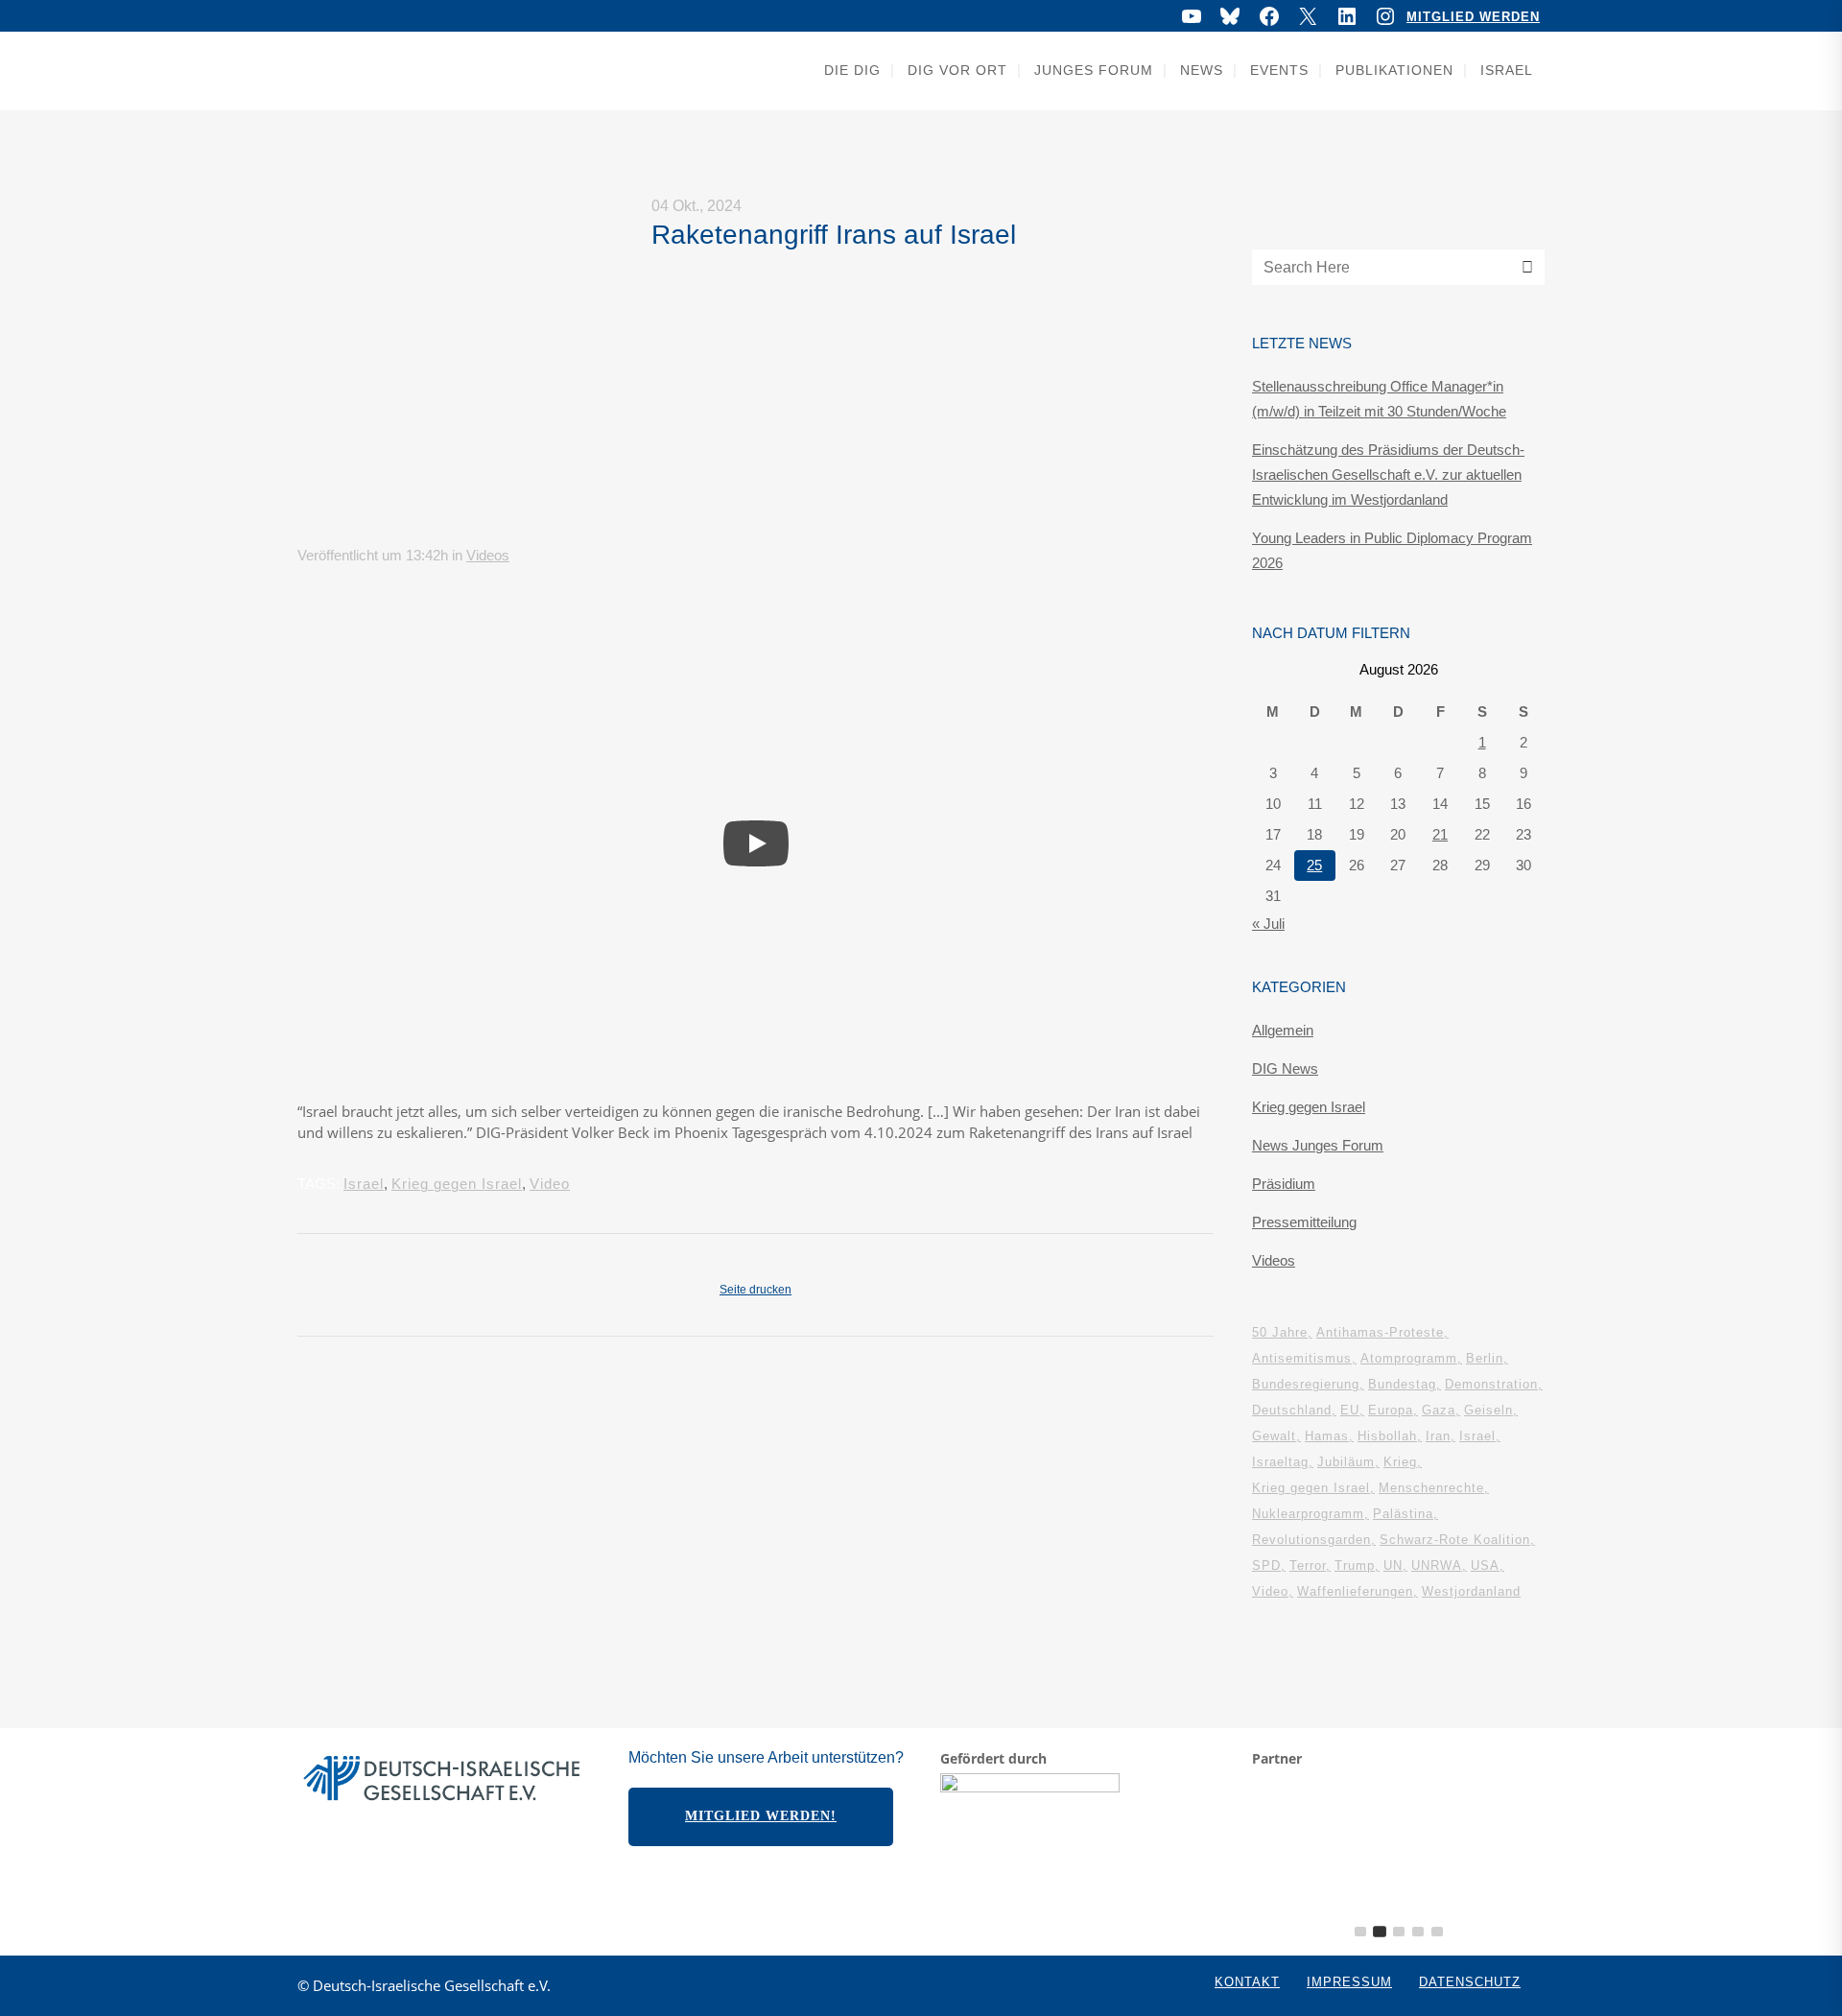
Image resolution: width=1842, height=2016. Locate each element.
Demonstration (1491, 1384)
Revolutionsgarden (1311, 1540)
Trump (1355, 1565)
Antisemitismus (1302, 1358)
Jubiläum (1346, 1462)
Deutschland (1292, 1410)
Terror (1308, 1565)
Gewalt (1274, 1436)
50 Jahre (1280, 1332)
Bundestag (1402, 1384)
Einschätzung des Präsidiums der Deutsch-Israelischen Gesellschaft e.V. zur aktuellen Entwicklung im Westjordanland (1388, 474)
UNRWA (1437, 1565)
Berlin (1485, 1358)
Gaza (1439, 1410)
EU (1350, 1410)
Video (550, 1184)
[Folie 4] (1418, 1932)
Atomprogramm (1409, 1358)
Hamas (1327, 1436)
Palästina (1403, 1514)
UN (1393, 1565)
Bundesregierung (1306, 1384)
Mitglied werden (1473, 17)
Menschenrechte (1431, 1488)
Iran (1438, 1436)
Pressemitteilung (1304, 1222)
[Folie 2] (1380, 1932)
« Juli (1268, 924)
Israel (364, 1184)
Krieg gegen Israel (457, 1184)
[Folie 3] (1399, 1932)
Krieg (1400, 1462)
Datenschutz (1470, 1982)
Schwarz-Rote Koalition (1455, 1540)
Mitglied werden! (761, 1816)
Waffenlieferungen (1355, 1591)
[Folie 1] (1360, 1932)
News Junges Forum (1318, 1145)
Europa (1391, 1410)
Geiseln (1488, 1410)
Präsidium (1284, 1184)
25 (1314, 865)
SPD (1266, 1565)
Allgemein (1283, 1030)
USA (1485, 1565)
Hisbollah (1387, 1436)
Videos (488, 555)
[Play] (756, 843)
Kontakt (1247, 1982)
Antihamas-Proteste (1380, 1332)
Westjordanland (1471, 1591)
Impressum (1349, 1982)
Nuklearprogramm (1308, 1514)
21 (1440, 834)
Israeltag (1280, 1462)
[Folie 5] (1437, 1932)
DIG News (1285, 1068)
